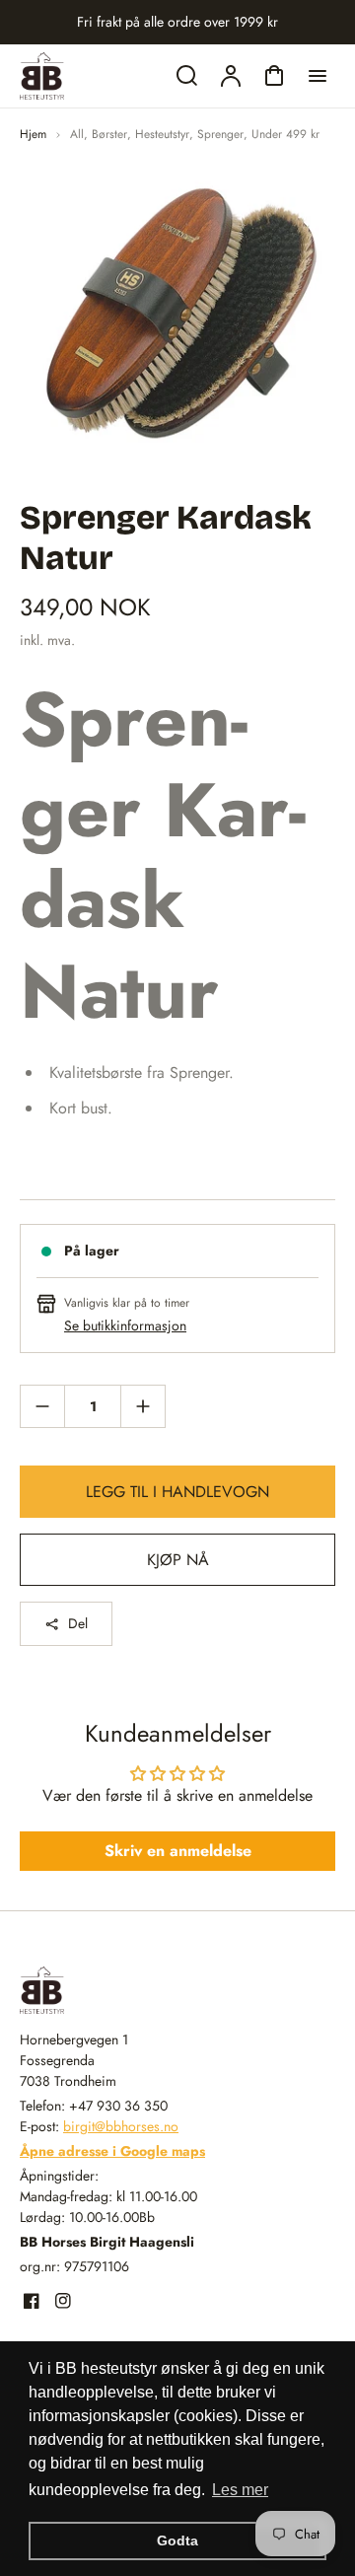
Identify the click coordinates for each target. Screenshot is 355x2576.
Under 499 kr (285, 134)
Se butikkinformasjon (125, 1325)
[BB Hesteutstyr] (143, 1990)
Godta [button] (177, 2540)
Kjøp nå (178, 1560)
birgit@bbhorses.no (121, 2126)
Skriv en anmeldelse (178, 1851)
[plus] (142, 1406)
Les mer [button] (240, 2490)
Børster (109, 134)
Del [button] (78, 1623)
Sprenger (220, 134)
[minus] (43, 1406)
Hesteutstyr (162, 134)
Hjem (33, 134)
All (77, 134)
